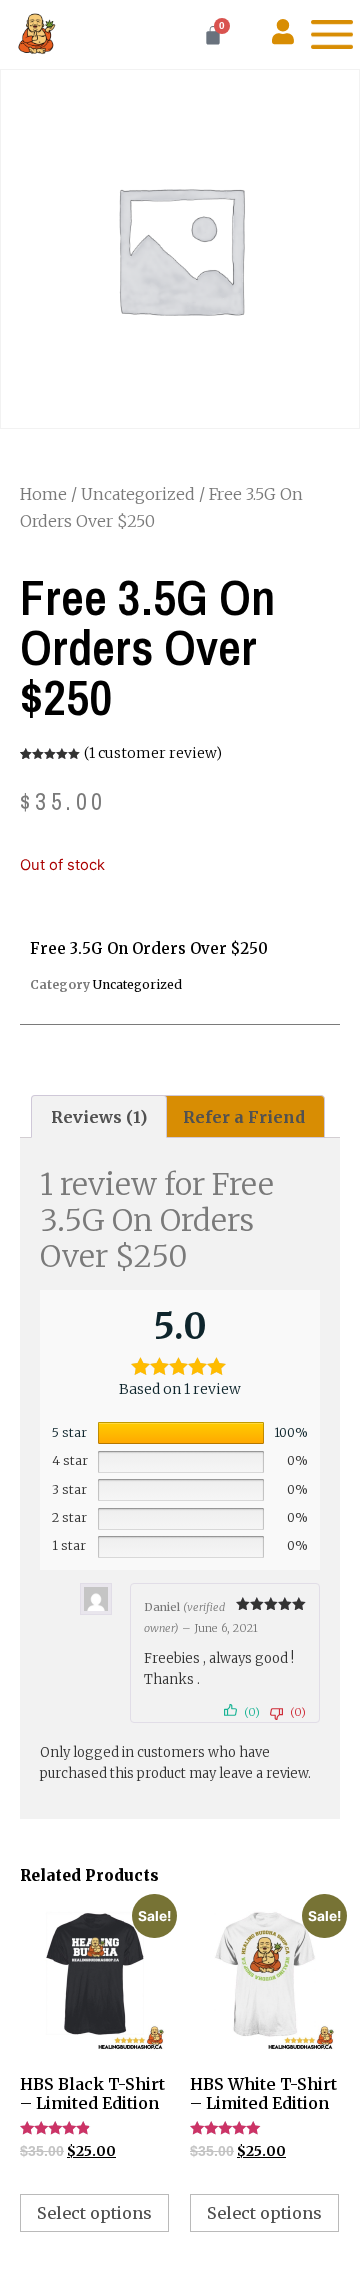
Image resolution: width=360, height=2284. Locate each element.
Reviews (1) (99, 1117)
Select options (94, 2213)
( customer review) (153, 753)
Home (43, 494)
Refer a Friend (244, 1117)
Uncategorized (138, 494)
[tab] (99, 1117)
